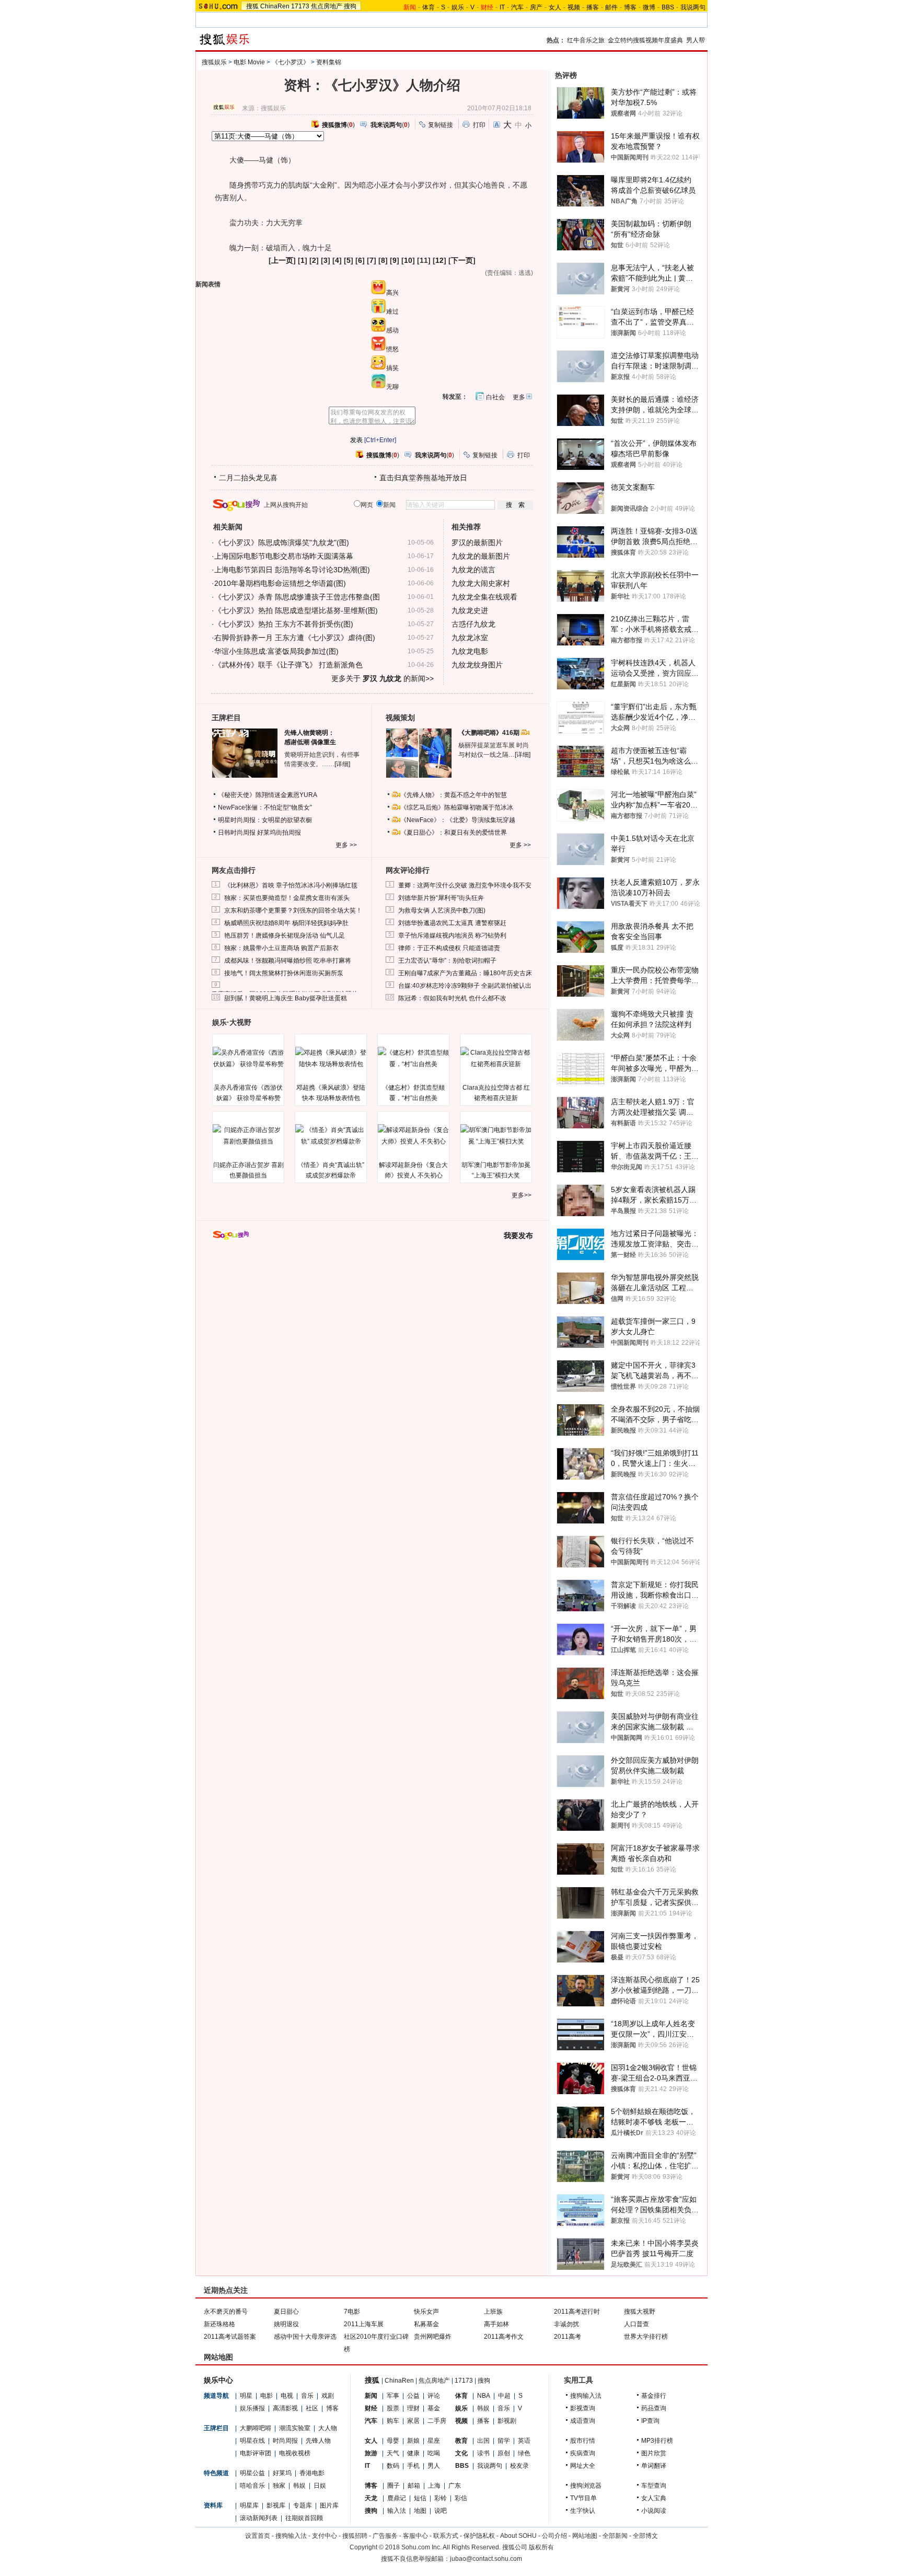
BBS (668, 7)
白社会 (495, 397)
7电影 (352, 2312)
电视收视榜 (295, 2453)
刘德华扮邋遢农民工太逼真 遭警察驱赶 (452, 923)
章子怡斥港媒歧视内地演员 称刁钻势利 (452, 935)
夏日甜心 (286, 2312)
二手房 (437, 2421)
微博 (649, 7)
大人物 (328, 2428)
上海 (434, 2486)
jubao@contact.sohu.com (486, 2559)
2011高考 (568, 2337)
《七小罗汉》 (291, 62)
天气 (393, 2453)
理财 (413, 2408)
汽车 (517, 7)
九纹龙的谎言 (473, 570)
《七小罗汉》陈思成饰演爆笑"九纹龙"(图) (282, 542)
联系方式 (446, 2536)
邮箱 (414, 2486)
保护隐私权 (479, 2536)
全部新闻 (615, 2536)
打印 (479, 125)
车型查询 (654, 2486)
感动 (392, 330)
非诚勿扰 (566, 2324)
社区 (312, 2408)
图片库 (329, 2505)
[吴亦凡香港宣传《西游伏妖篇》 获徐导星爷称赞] (248, 1058)
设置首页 (258, 2536)
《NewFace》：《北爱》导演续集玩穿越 (458, 820)
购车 (393, 2421)
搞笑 (392, 368)
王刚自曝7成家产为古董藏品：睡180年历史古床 (465, 973)
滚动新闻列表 (259, 2518)
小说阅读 (654, 2511)
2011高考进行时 (577, 2312)
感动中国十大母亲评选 (305, 2337)
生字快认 (583, 2511)
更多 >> (346, 845)
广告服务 (385, 2536)
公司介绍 (554, 2536)
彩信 (461, 2498)
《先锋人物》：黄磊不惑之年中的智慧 (454, 795)
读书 (483, 2453)
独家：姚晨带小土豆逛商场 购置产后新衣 (281, 948)
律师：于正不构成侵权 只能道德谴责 (449, 948)
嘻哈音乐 (252, 2486)
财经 (371, 2408)
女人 (555, 7)
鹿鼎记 (397, 2498)
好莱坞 (282, 2473)
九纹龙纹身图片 (477, 665)
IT (502, 7)
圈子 (393, 2486)
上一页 (282, 260)
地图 (420, 2511)
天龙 (371, 2498)
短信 (420, 2498)
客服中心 (415, 2536)
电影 (267, 2396)
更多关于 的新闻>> (383, 678)
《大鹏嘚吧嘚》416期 (490, 733)
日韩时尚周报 (237, 833)
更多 (519, 397)
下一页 (462, 260)
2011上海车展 (364, 2324)
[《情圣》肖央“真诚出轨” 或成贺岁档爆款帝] (331, 1136)
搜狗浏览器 (586, 2486)
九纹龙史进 (470, 610)
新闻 (371, 2396)
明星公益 (252, 2473)
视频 (574, 7)
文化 (461, 2453)
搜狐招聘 (355, 2536)
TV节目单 (583, 2498)
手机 (413, 2466)
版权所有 (541, 2547)
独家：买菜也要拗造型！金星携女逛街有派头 (287, 898)
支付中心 (325, 2536)
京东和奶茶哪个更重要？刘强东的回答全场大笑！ (293, 910)
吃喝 (434, 2453)
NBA (484, 2396)
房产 (536, 7)
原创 (504, 2453)
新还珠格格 (219, 2324)
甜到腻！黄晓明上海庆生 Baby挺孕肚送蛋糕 (286, 998)
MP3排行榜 (657, 2441)
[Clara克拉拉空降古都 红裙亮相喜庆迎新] (496, 1058)
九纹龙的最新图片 (481, 556)
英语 (524, 2441)
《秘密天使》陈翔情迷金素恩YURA (268, 795)
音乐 (307, 2396)
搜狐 (252, 6)
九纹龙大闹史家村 (481, 583)
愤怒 (392, 349)
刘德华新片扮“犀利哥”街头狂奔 (441, 898)
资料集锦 (329, 62)
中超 (504, 2396)
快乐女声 (426, 2312)
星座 (434, 2441)
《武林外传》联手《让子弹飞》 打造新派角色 (288, 665)
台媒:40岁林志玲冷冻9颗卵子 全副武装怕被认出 (465, 986)
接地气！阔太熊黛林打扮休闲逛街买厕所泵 (284, 973)
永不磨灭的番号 (226, 2312)
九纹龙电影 (470, 651)
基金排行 (654, 2396)
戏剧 (328, 2396)
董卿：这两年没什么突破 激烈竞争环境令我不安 (465, 885)
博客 (630, 7)
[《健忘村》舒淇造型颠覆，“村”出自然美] (413, 1058)
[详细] (342, 764)
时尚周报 (285, 2441)
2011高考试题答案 (230, 2337)
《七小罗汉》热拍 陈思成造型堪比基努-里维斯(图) (296, 610)
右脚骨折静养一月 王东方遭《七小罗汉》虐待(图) (295, 638)
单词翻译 (654, 2466)
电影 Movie (249, 62)
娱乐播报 (252, 2408)
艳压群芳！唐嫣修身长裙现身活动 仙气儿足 (285, 935)
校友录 (519, 2466)
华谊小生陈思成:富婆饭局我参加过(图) (276, 651)
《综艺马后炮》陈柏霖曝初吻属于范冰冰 (457, 807)
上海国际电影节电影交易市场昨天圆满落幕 (284, 556)
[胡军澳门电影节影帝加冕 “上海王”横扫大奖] (496, 1136)
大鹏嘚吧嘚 (256, 2428)
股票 (393, 2408)
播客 (593, 7)
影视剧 (507, 2421)
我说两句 (693, 7)
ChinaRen (275, 6)
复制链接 (441, 125)
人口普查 (636, 2324)
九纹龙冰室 (470, 638)
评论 (434, 2396)
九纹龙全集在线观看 (484, 597)
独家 (279, 2486)
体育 (429, 7)
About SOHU (518, 2536)
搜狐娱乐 (214, 62)
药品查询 (654, 2408)
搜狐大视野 (640, 2312)
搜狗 (350, 6)
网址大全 (583, 2466)
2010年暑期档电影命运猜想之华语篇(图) (280, 583)
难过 (392, 311)
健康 (413, 2453)
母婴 (393, 2441)
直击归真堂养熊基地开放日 (423, 478)
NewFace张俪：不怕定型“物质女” (265, 807)
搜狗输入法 (586, 2396)
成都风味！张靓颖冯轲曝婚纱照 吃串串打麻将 (288, 961)
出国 (483, 2441)
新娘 (413, 2441)
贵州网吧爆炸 (433, 2337)
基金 (434, 2408)
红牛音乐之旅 (586, 40)
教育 (461, 2441)
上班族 (493, 2312)
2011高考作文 (504, 2337)
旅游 (371, 2453)
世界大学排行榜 (646, 2337)
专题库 (303, 2505)
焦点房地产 (327, 6)
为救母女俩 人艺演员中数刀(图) (442, 910)
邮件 (611, 7)
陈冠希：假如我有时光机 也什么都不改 (452, 998)
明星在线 (252, 2441)
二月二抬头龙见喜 (248, 478)
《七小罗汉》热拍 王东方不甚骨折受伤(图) (284, 624)
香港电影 (312, 2473)
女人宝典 (654, 2498)
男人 (434, 2466)
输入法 (397, 2511)
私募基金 (426, 2324)
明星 (246, 2396)
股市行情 (583, 2441)
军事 (393, 2396)
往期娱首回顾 (304, 2518)
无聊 (392, 387)
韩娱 (299, 2486)
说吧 (441, 2511)
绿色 (524, 2453)
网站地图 (585, 2536)
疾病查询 (583, 2453)
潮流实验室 (295, 2428)
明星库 (249, 2505)
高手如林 (496, 2324)
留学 (504, 2441)
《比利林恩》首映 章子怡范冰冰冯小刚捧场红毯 (291, 885)
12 (439, 260)
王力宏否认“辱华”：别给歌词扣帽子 (447, 961)
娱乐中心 (218, 2380)
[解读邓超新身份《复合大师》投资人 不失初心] (413, 1136)
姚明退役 (286, 2324)
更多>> (522, 1195)
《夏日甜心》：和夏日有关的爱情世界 (454, 833)
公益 (413, 2396)
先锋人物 (318, 2441)
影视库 (276, 2505)
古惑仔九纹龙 (473, 624)
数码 (393, 2466)
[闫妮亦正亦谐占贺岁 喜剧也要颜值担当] (248, 1136)
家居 (413, 2421)
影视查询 (583, 2408)
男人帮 (696, 40)
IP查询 (650, 2421)
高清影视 (285, 2408)
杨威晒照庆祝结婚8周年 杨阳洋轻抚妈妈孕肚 (286, 923)
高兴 (392, 293)
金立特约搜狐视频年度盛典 (645, 40)
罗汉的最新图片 (477, 542)
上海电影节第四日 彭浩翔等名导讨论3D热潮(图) (292, 570)
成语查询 (583, 2421)
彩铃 (441, 2498)
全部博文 (645, 2536)
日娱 (320, 2486)
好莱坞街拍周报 (279, 833)
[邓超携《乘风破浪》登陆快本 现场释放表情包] (331, 1058)
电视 (287, 2396)
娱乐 (458, 7)
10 (408, 260)
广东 (455, 2486)
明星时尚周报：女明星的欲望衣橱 (265, 820)
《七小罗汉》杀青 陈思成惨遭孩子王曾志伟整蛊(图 (297, 597)
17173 (300, 6)
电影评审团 (256, 2453)
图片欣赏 (654, 2453)
